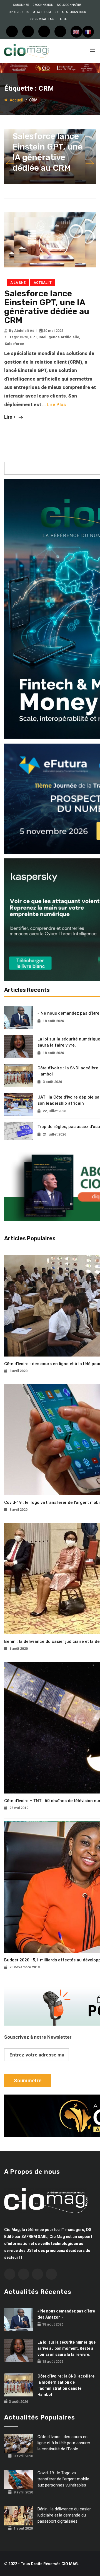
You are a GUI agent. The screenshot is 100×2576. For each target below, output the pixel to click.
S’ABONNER (21, 5)
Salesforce (14, 344)
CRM (24, 337)
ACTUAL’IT (43, 283)
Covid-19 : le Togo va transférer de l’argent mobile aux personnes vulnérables (63, 2479)
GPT (33, 337)
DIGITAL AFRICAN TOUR (70, 12)
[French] (88, 32)
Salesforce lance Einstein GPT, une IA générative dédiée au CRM (47, 307)
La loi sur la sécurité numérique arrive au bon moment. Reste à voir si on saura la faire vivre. (67, 2348)
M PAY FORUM (42, 12)
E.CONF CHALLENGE (42, 19)
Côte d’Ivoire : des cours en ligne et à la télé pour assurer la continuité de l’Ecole (64, 2443)
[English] (76, 32)
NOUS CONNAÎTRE (69, 5)
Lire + (11, 417)
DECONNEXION (43, 5)
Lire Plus (56, 404)
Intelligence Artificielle (59, 337)
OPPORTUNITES (19, 12)
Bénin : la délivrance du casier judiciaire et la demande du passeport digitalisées (64, 2515)
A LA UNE (18, 283)
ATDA (63, 19)
